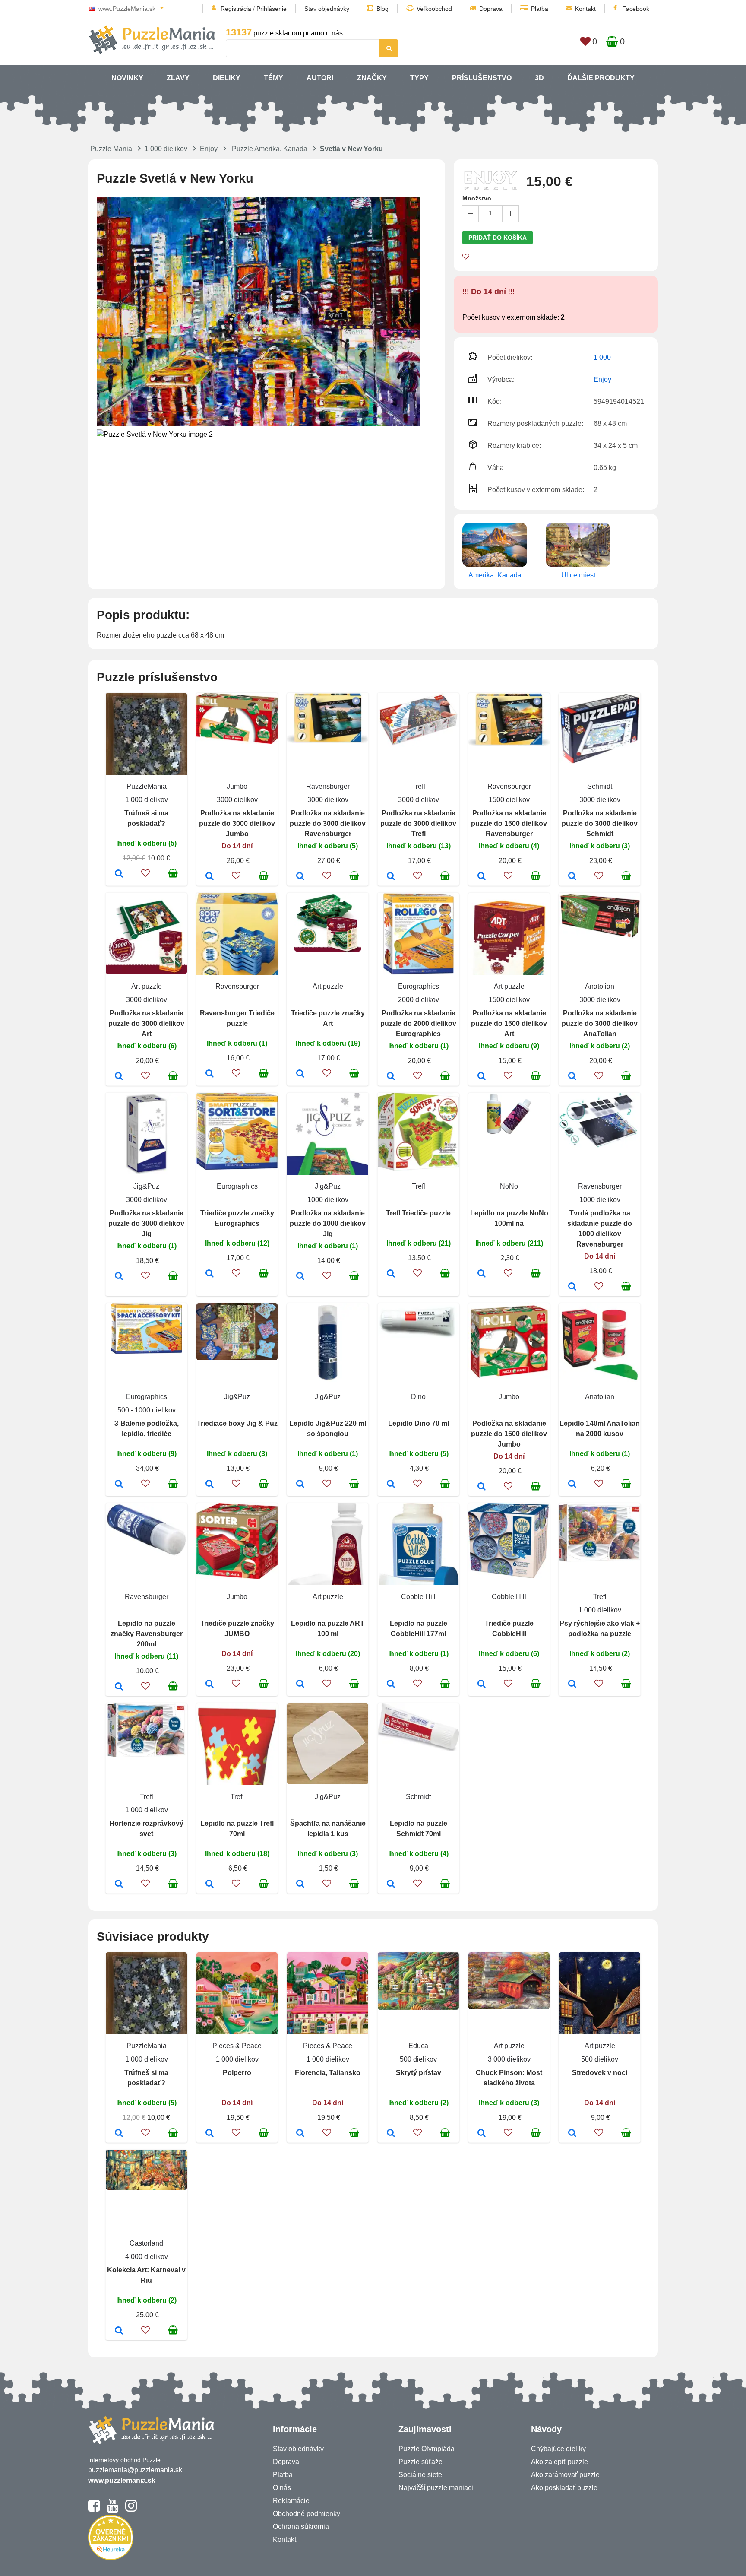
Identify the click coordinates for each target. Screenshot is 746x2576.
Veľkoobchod (434, 9)
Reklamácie (291, 2501)
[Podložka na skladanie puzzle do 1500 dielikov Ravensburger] (482, 877)
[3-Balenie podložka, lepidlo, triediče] (119, 1485)
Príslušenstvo (482, 78)
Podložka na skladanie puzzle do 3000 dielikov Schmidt (600, 823)
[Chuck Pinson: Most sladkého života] (482, 2134)
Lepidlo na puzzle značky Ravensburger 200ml (147, 1634)
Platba (540, 9)
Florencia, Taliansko (328, 2073)
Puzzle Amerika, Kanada (270, 149)
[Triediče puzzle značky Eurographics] (210, 1274)
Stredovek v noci (600, 2073)
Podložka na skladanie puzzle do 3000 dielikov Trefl (418, 823)
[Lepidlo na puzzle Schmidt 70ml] (391, 1884)
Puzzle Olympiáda (427, 2449)
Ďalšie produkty (601, 78)
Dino (418, 1397)
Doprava (491, 9)
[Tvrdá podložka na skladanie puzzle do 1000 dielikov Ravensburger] (572, 1287)
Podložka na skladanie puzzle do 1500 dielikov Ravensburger (509, 823)
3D (539, 78)
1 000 (602, 357)
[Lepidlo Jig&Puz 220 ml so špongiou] (300, 1485)
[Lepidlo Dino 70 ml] (391, 1485)
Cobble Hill (418, 1597)
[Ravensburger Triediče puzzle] (210, 1074)
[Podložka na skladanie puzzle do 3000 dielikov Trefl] (391, 877)
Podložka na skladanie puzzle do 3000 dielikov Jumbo (237, 823)
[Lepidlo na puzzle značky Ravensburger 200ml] (119, 1687)
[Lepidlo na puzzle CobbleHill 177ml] (391, 1685)
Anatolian (600, 986)
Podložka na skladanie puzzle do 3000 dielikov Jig (146, 1223)
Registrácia (236, 9)
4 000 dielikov (147, 2257)
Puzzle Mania (111, 149)
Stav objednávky (327, 9)
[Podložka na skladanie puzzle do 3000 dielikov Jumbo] (210, 877)
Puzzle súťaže (420, 2462)
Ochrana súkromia (301, 2527)
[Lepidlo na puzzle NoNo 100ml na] (482, 1274)
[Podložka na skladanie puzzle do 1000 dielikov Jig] (300, 1277)
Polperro (237, 2073)
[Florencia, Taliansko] (300, 2134)
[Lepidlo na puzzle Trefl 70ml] (210, 1884)
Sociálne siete (420, 2475)
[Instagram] (131, 2509)
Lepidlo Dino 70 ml (419, 1423)
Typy (419, 78)
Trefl (419, 786)
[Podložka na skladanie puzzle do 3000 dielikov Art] (119, 1077)
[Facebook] (94, 2509)
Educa (418, 2046)
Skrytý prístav (419, 2073)
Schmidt (600, 786)
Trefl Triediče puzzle (418, 1213)
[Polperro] (210, 2134)
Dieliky (227, 78)
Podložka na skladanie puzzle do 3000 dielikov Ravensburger (328, 823)
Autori (320, 78)
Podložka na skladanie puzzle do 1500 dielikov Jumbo (509, 1434)
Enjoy (209, 149)
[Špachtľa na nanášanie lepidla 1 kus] (300, 1884)
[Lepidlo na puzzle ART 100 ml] (300, 1685)
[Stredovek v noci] (572, 2134)
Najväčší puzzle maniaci (436, 2488)
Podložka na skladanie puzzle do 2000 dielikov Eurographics (418, 1023)
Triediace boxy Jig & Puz (237, 1423)
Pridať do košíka (498, 238)
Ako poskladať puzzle (564, 2488)
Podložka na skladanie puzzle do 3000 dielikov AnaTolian (600, 1023)
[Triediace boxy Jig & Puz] (210, 1485)
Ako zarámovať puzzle (565, 2475)
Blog (382, 9)
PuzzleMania (147, 786)
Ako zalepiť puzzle (559, 2462)
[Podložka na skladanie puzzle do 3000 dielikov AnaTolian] (572, 1077)
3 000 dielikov (509, 2059)
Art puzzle (147, 986)
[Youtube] (112, 2509)
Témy (273, 78)
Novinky (127, 78)
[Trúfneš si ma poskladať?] (119, 874)
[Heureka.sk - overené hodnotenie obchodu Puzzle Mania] (111, 2558)
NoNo (509, 1186)
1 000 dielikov (166, 149)
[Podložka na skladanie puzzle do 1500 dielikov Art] (482, 1077)
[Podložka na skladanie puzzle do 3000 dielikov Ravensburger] (300, 877)
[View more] (237, 741)
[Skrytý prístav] (391, 2134)
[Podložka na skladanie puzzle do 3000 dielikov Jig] (119, 1277)
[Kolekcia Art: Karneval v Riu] (119, 2331)
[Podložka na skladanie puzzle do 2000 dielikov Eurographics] (391, 1077)
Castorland (146, 2243)
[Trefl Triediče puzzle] (391, 1274)
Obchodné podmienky (307, 2514)
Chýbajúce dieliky (558, 2449)
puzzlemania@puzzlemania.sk (135, 2470)
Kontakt (585, 9)
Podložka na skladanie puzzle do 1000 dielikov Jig (328, 1223)
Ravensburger (328, 786)
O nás (282, 2488)
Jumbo (237, 786)
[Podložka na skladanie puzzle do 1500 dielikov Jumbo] (482, 1487)
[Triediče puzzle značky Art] (300, 1074)
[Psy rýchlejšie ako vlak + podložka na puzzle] (572, 1685)
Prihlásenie (272, 9)
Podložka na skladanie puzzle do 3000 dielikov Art (146, 1023)
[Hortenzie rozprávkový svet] (119, 1884)
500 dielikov (418, 2059)
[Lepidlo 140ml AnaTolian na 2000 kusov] (572, 1485)
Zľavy (178, 78)
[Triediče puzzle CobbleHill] (482, 1685)
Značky (372, 78)
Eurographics (419, 986)
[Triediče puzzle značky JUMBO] (210, 1685)
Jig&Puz (146, 1186)
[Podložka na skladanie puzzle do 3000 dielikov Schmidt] (572, 877)
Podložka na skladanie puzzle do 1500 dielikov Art (509, 1023)
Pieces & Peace (237, 2046)
